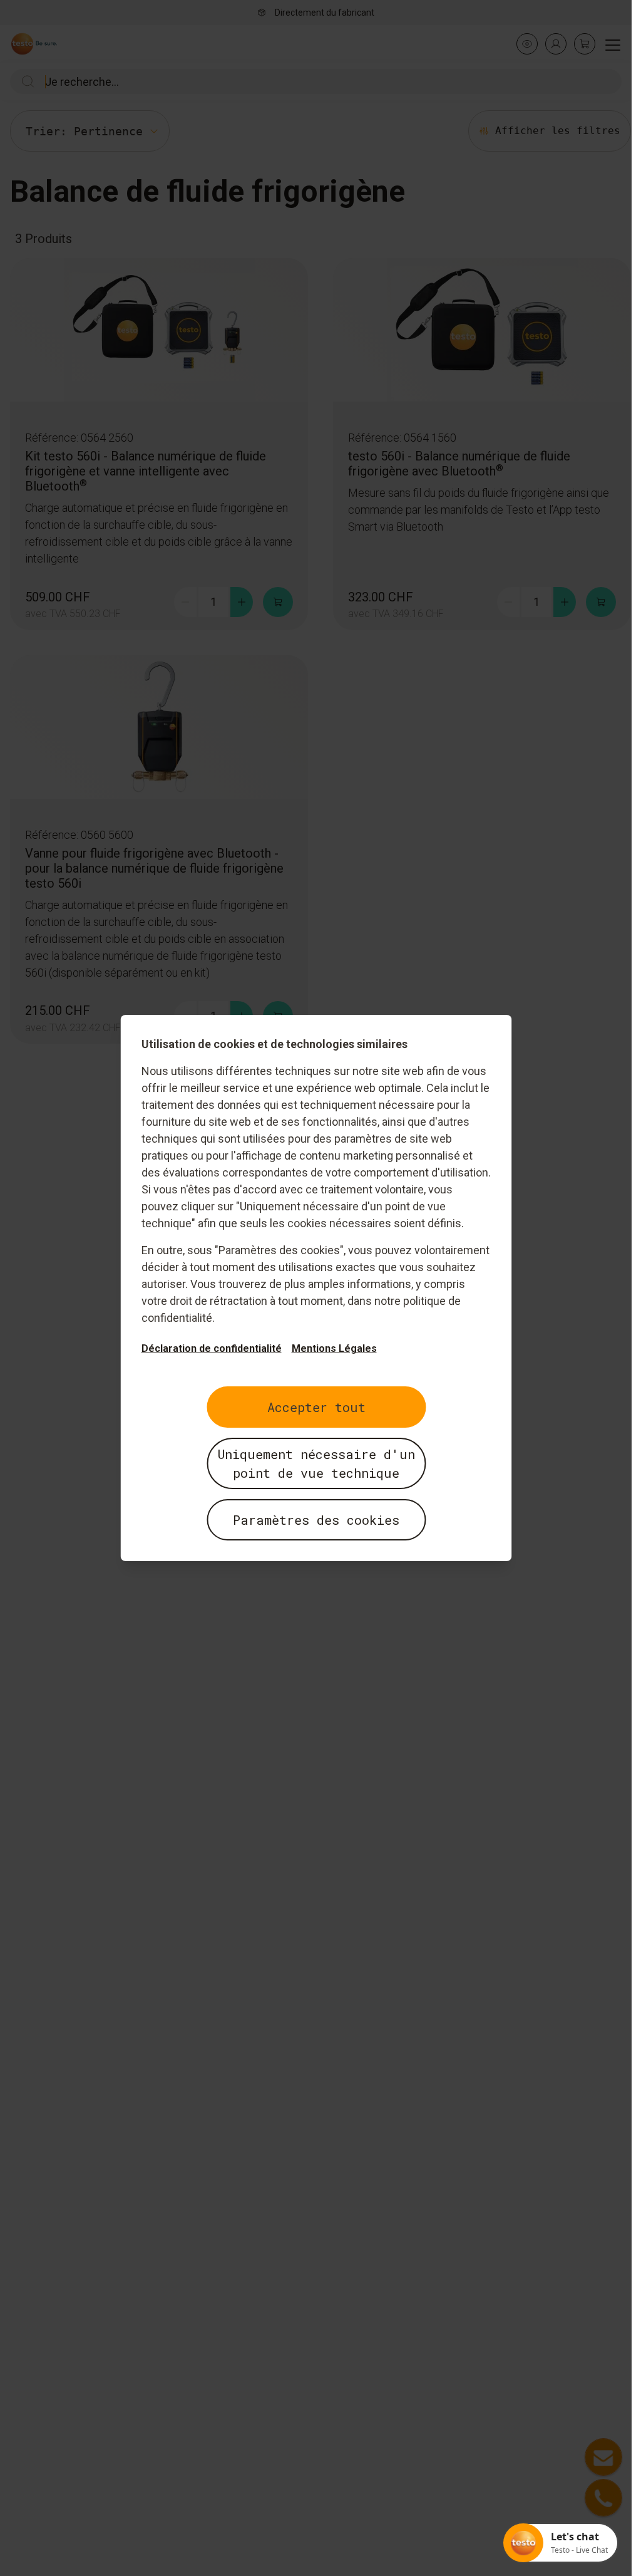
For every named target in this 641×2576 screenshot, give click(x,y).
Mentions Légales (334, 1348)
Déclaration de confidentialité (211, 1348)
